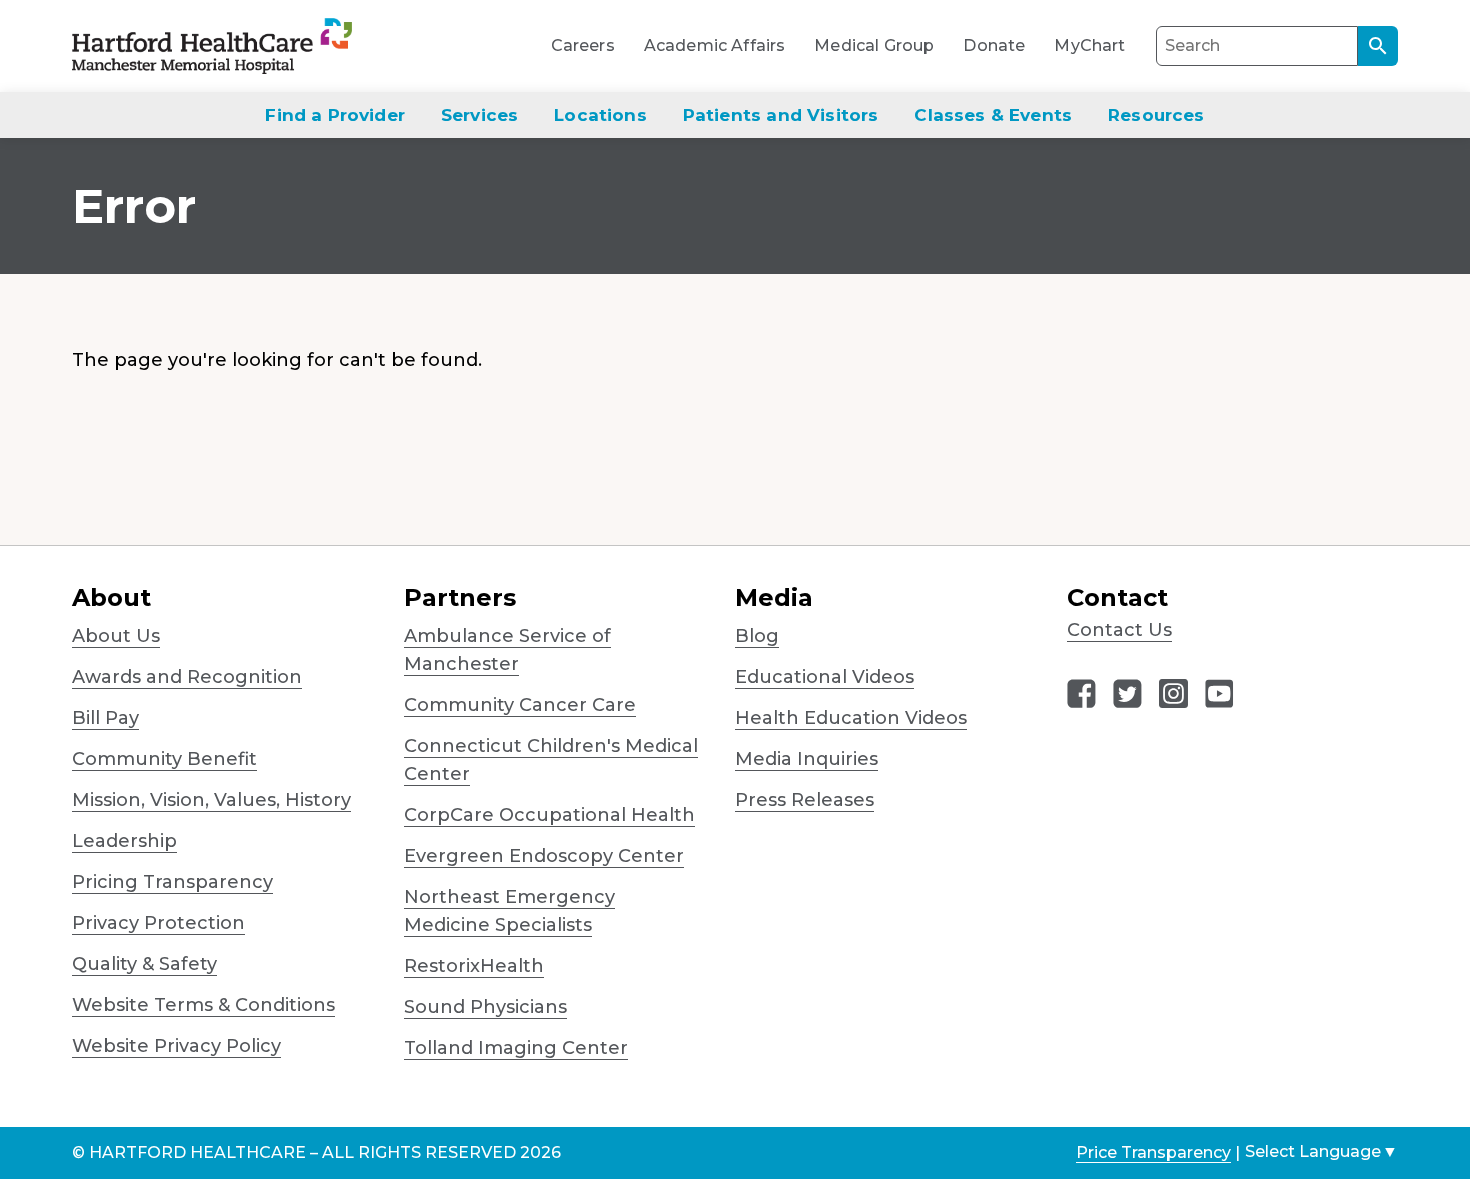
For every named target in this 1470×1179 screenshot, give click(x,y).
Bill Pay (105, 718)
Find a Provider (335, 115)
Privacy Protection (158, 923)
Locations (600, 115)
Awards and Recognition (187, 677)
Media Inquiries (806, 759)
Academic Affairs (715, 45)
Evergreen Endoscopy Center (544, 856)
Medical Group (874, 45)
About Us (116, 636)
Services (479, 115)
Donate (994, 45)
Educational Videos (824, 677)
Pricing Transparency (172, 882)
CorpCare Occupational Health (549, 815)
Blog (757, 636)
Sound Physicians (485, 1007)
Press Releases (804, 800)
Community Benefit (164, 759)
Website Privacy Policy (176, 1046)
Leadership (124, 841)
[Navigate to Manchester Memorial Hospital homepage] (176, 46)
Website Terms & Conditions (203, 1005)
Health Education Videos (851, 718)
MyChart (1089, 45)
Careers (583, 45)
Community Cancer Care (520, 705)
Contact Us (1119, 630)
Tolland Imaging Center (516, 1048)
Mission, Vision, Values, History (211, 800)
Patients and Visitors (781, 115)
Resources (1156, 115)
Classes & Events (993, 115)
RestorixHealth (474, 966)
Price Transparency (1153, 1152)
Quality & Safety (144, 964)
